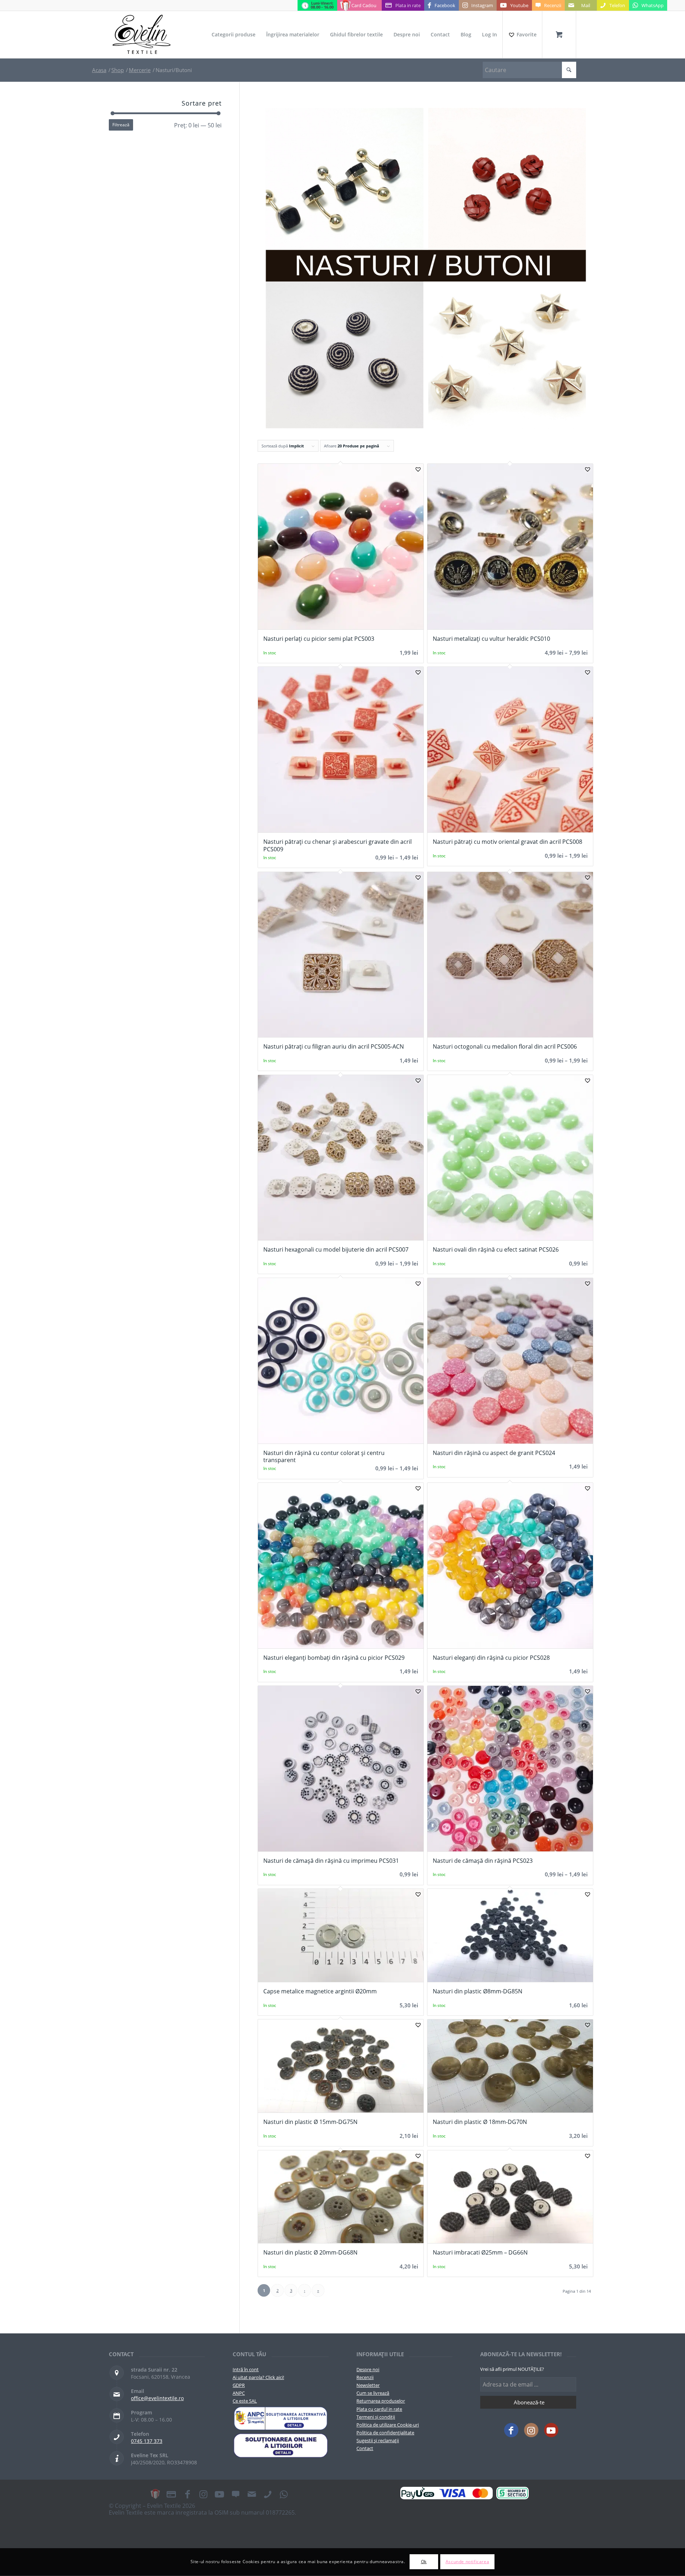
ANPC (239, 2393)
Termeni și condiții (376, 2417)
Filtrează (121, 125)
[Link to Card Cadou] (155, 2494)
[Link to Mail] (252, 2494)
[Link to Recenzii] (235, 2494)
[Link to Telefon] (268, 2494)
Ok (424, 2562)
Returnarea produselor (381, 2401)
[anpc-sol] (281, 2445)
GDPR (239, 2385)
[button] (418, 469)
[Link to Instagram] (531, 2430)
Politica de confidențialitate (385, 2433)
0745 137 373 (147, 2441)
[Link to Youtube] (551, 2430)
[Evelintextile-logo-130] (142, 35)
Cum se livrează (373, 2393)
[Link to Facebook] (511, 2430)
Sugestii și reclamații (378, 2440)
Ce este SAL (245, 2401)
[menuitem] (234, 35)
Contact (365, 2448)
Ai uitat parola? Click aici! (258, 2377)
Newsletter (368, 2385)
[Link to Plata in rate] (171, 2494)
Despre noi (368, 2369)
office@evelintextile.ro (157, 2398)
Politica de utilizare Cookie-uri (388, 2425)
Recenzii (365, 2377)
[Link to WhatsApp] (284, 2494)
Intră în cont (246, 2369)
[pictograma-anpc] (281, 2419)
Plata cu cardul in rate (379, 2409)
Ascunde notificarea (467, 2562)
